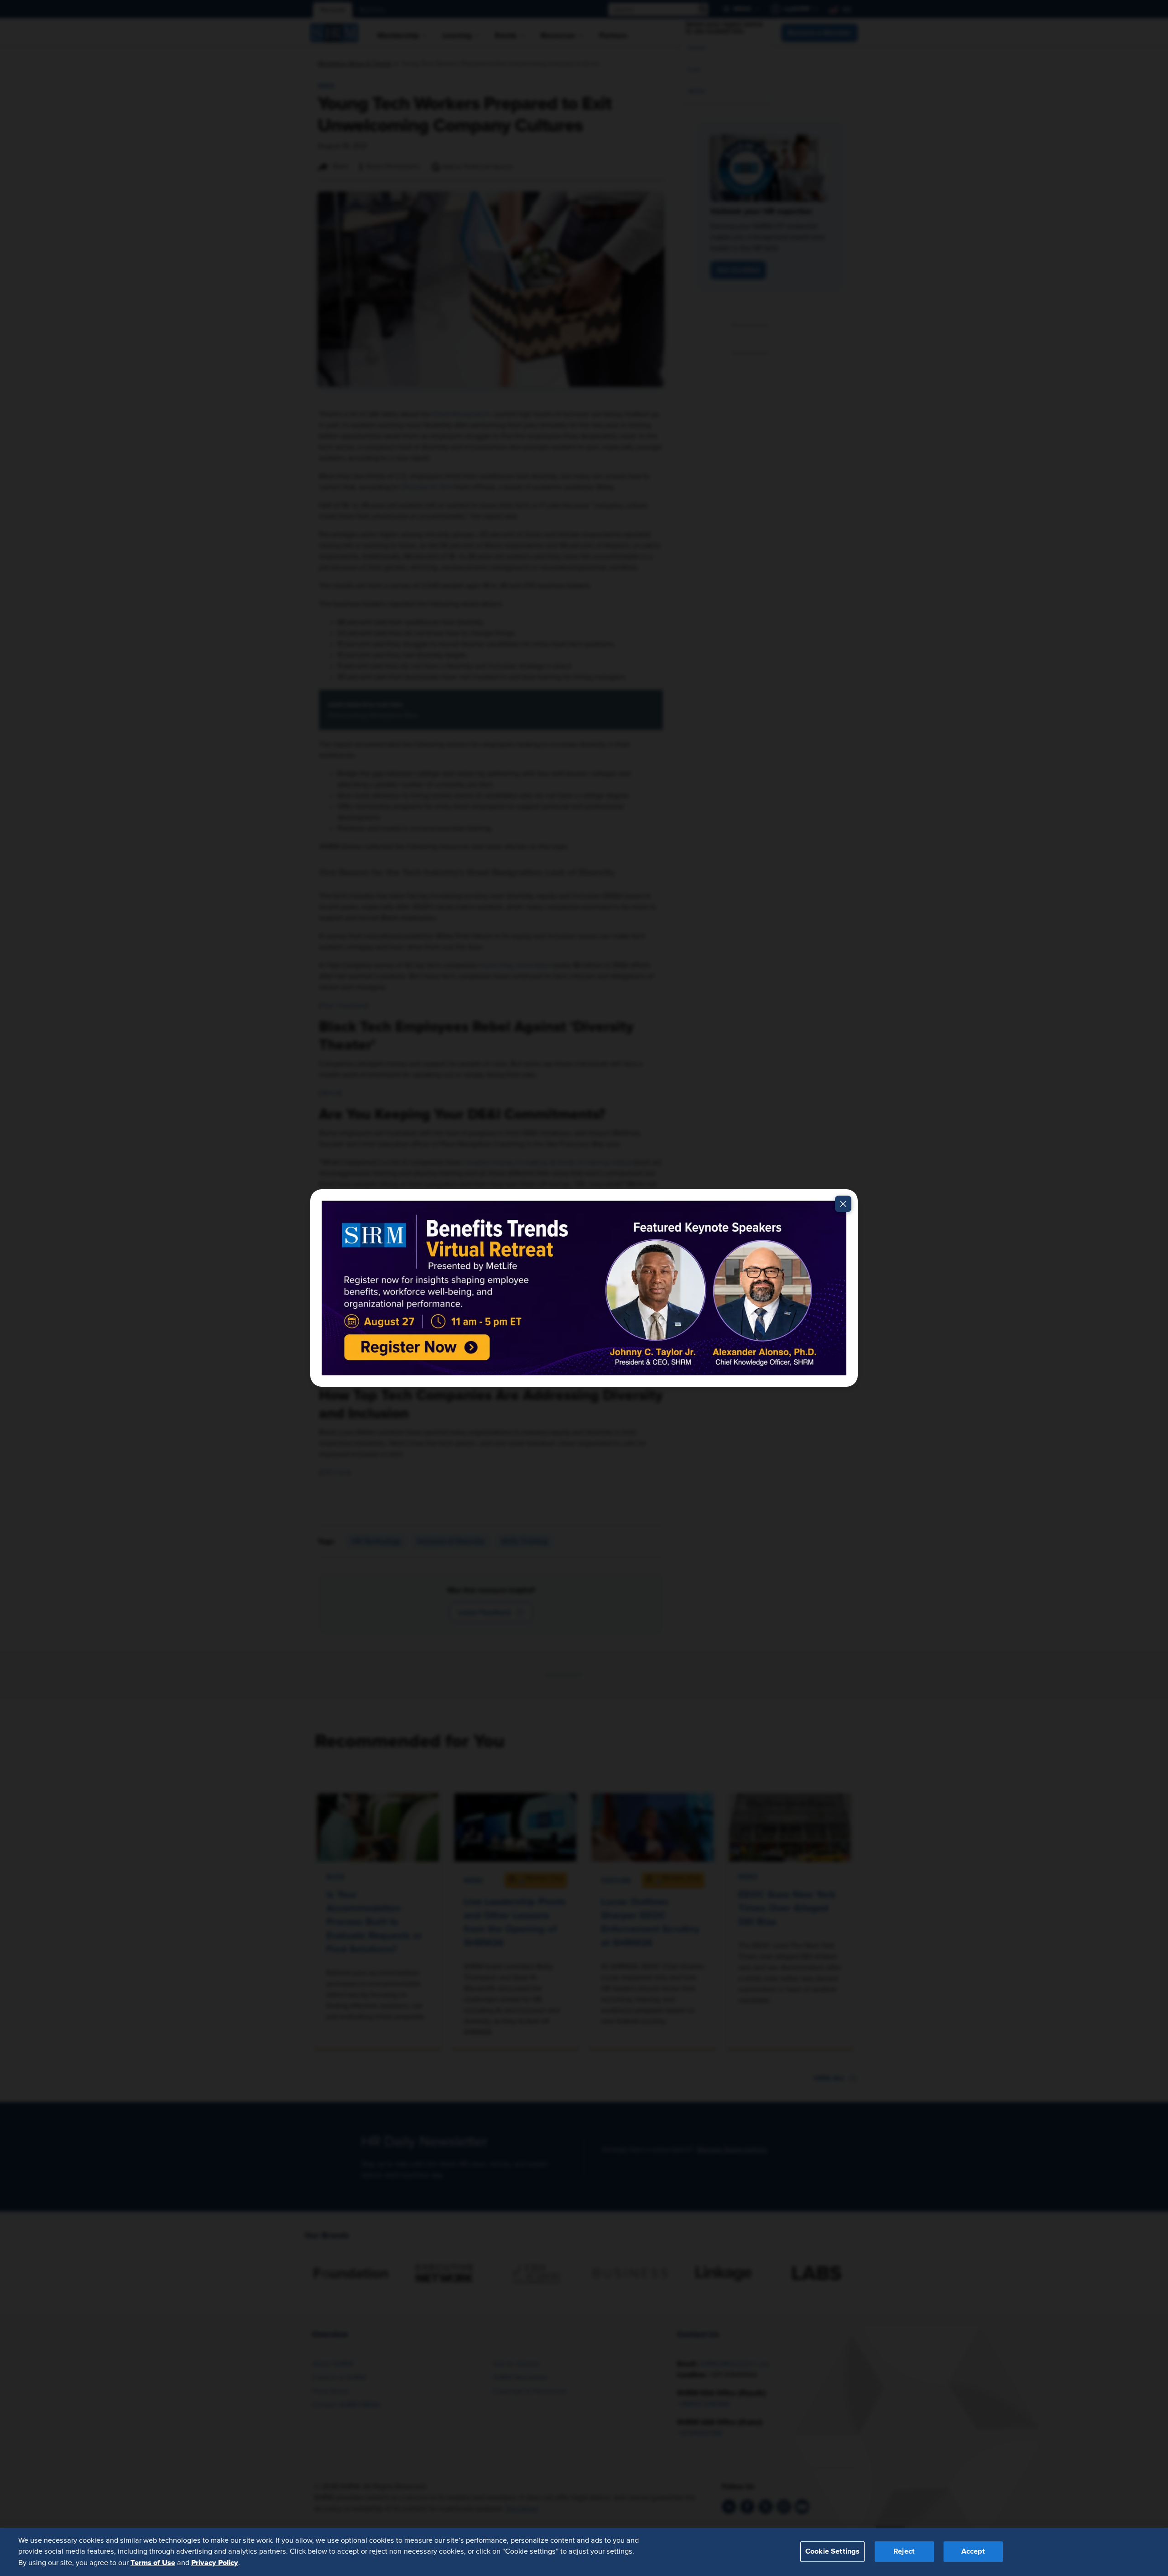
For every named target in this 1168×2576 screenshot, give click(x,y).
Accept (973, 2552)
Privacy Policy (215, 2563)
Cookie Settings (832, 2552)
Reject (904, 2552)
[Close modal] (843, 1204)
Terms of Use (153, 2563)
